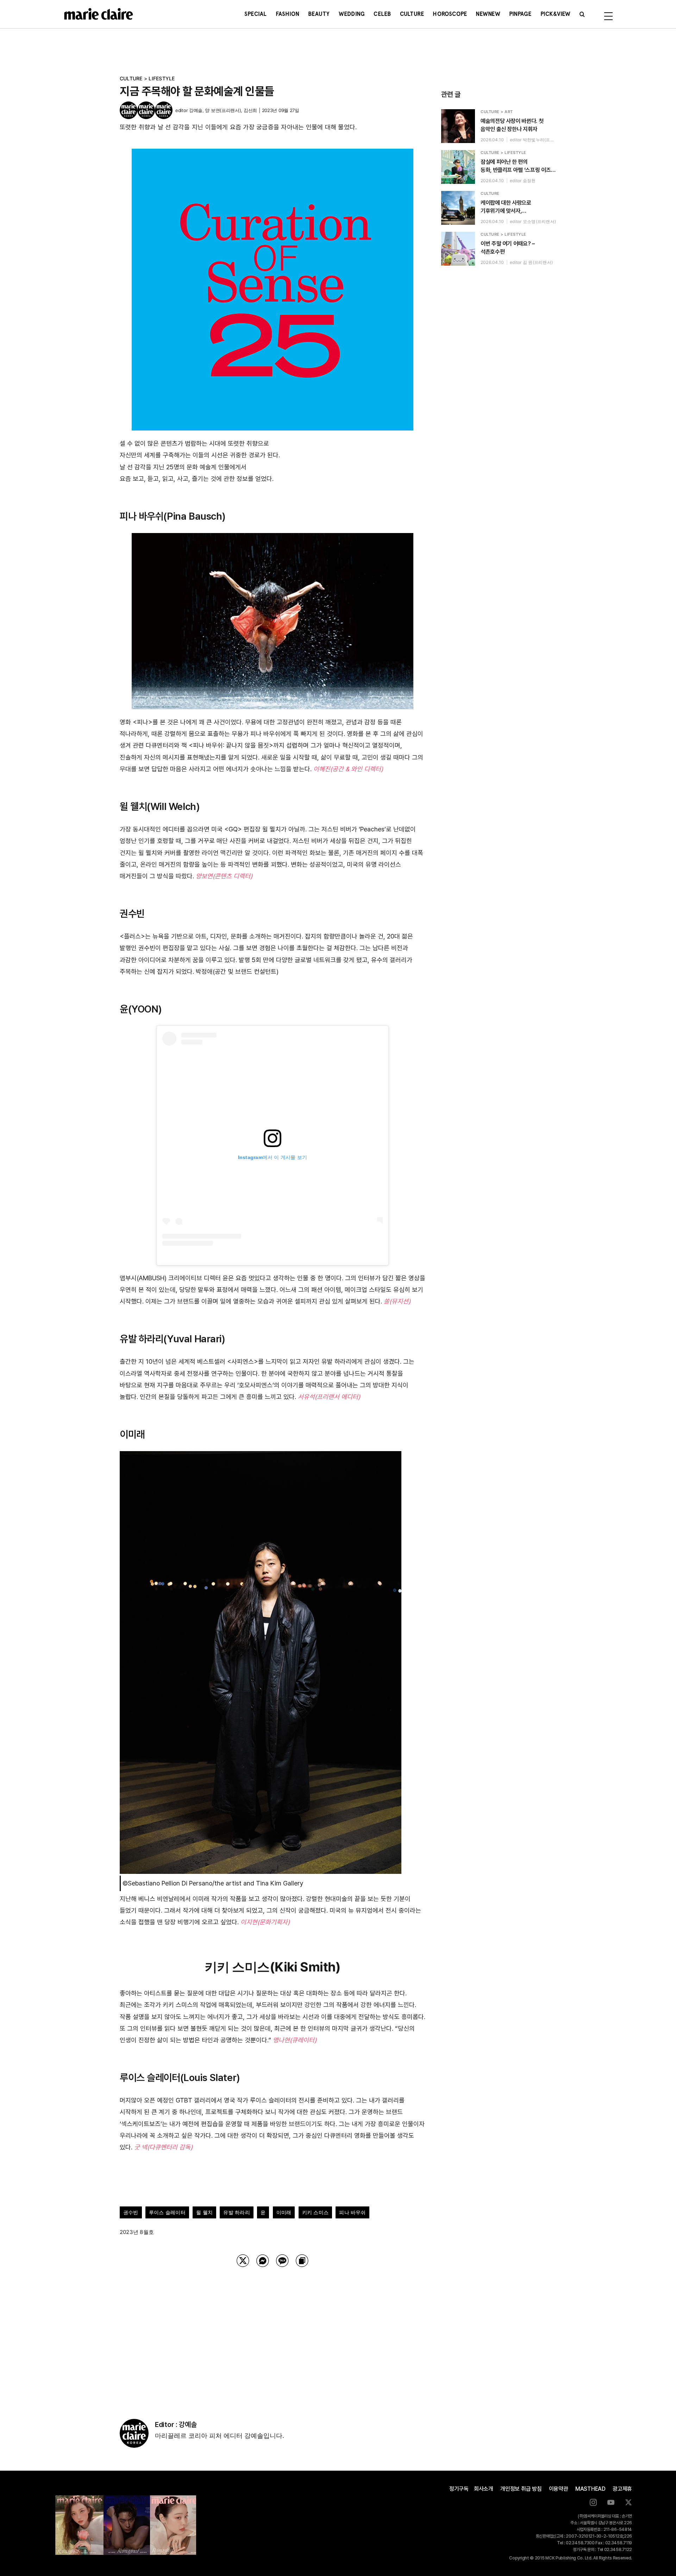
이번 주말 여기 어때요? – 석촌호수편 (508, 248)
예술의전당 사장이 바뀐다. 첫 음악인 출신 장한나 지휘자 (512, 125)
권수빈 (131, 2212)
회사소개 (484, 2489)
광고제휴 (622, 2489)
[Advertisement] (273, 2334)
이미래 (284, 2212)
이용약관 (559, 2489)
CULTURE (131, 78)
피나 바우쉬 (352, 2212)
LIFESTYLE (162, 78)
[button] (582, 14)
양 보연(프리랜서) (223, 110)
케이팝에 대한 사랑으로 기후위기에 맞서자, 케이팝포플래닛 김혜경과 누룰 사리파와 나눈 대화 (513, 207)
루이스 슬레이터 (167, 2212)
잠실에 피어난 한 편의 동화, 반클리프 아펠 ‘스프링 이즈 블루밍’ (516, 166)
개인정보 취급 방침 (521, 2489)
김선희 (250, 110)
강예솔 (196, 110)
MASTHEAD (590, 2489)
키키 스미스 (315, 2212)
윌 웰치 (204, 2212)
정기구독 (459, 2489)
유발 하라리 (236, 2212)
